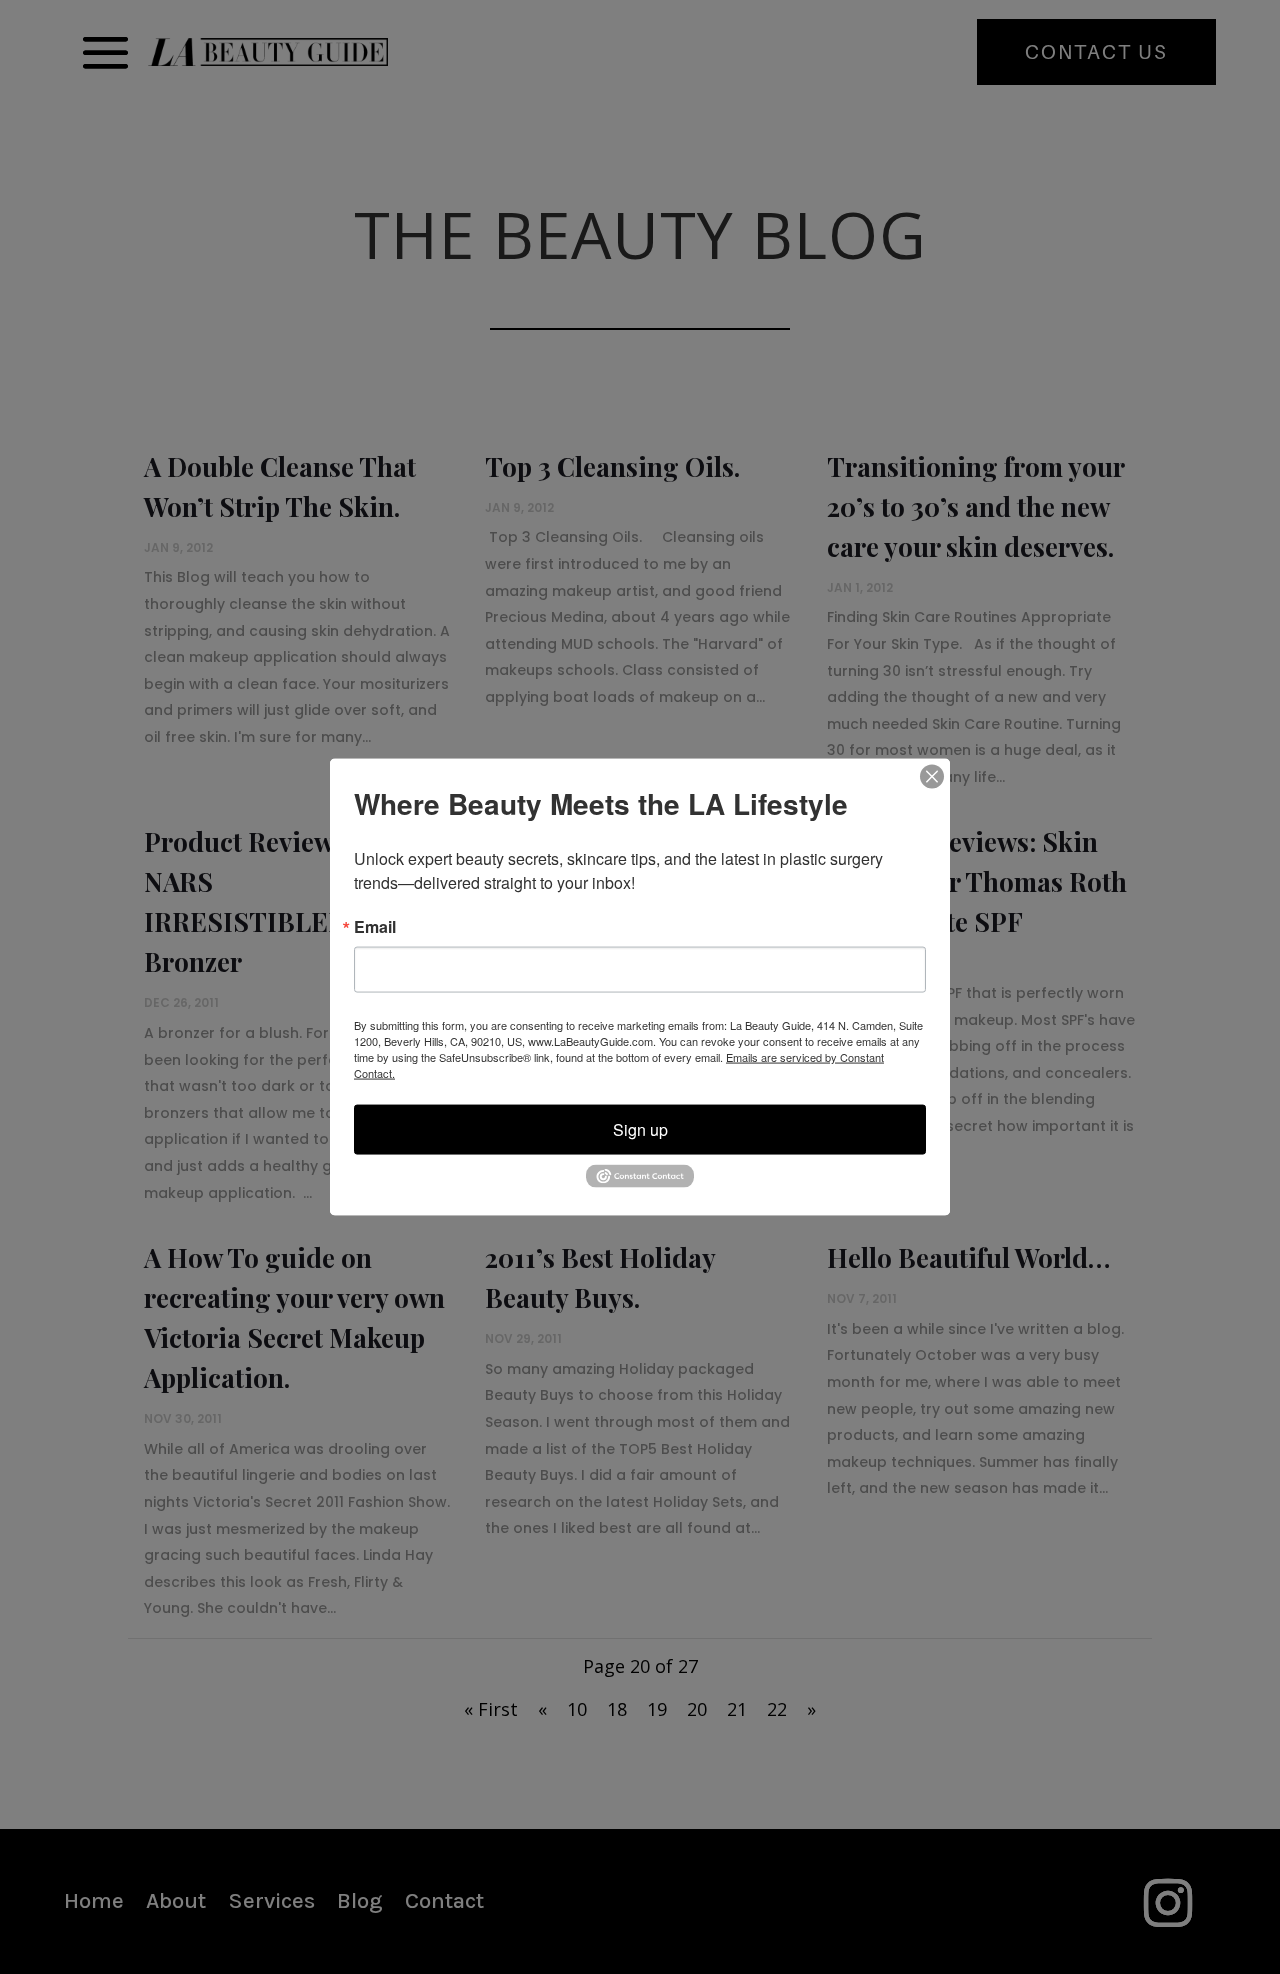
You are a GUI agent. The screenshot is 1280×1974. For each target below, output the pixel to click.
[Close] (932, 777)
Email (375, 927)
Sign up (640, 1129)
